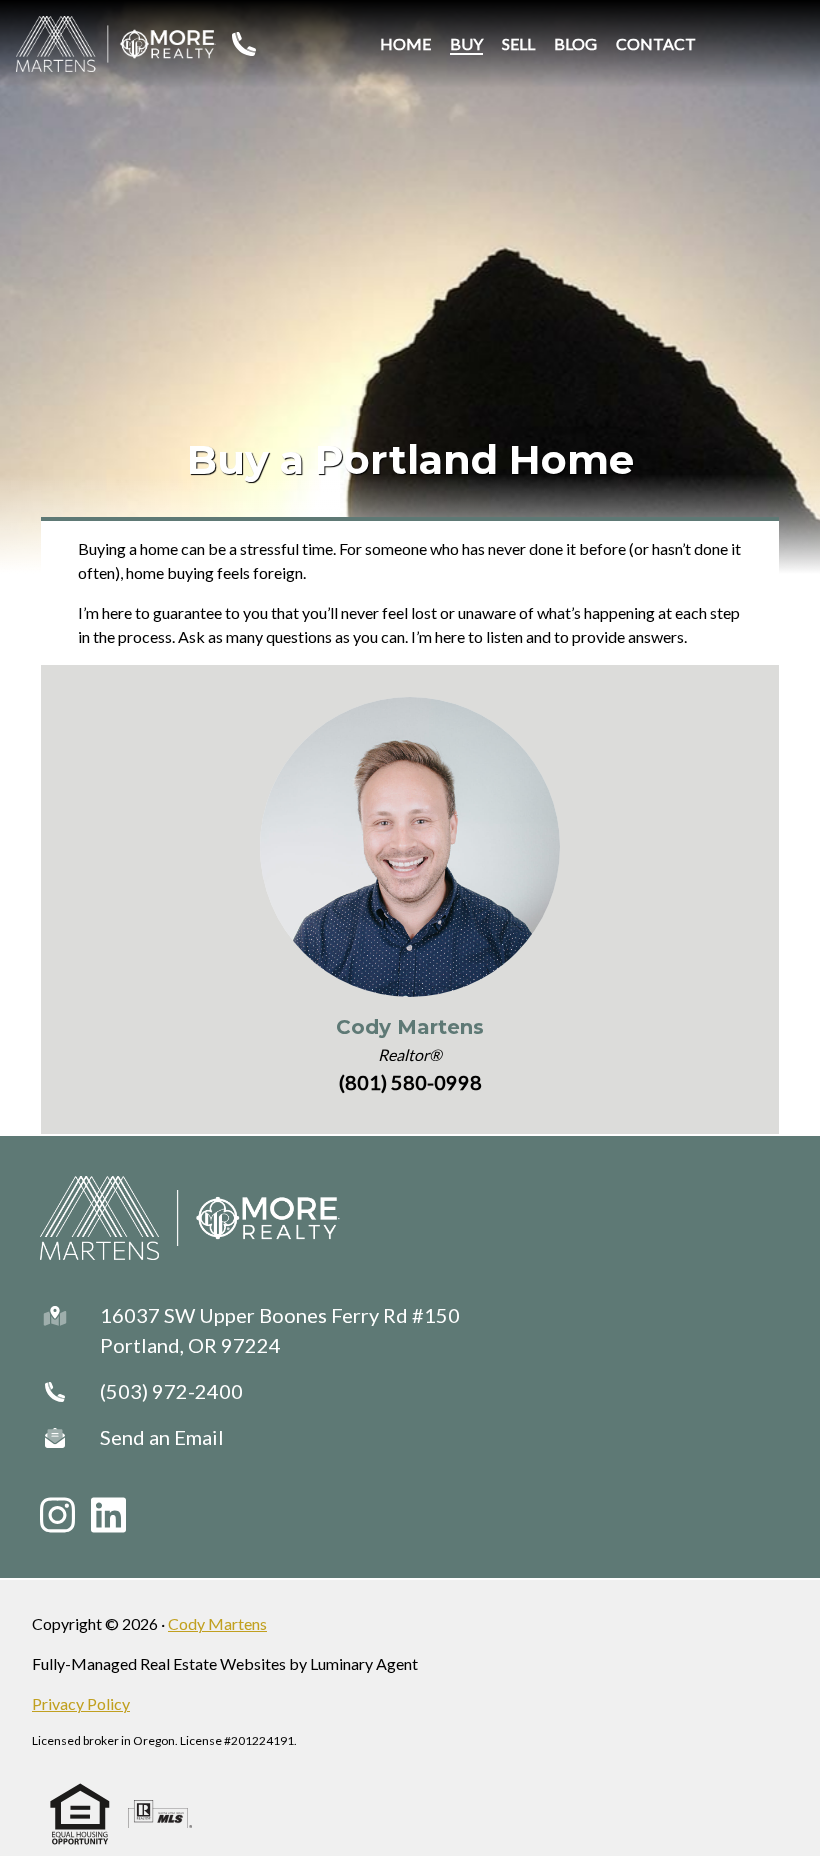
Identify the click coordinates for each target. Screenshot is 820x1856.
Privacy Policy (81, 1703)
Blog (575, 43)
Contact (656, 43)
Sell (518, 43)
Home (405, 43)
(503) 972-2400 (171, 1391)
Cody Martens (410, 1027)
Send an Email (162, 1437)
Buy (466, 43)
